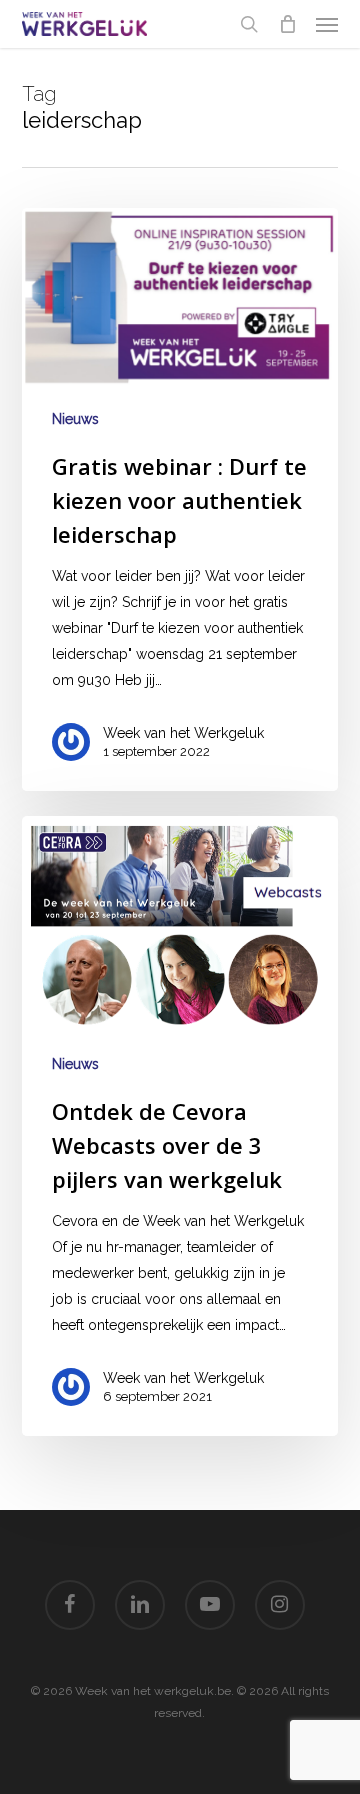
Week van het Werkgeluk (183, 733)
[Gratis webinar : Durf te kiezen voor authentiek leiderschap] (180, 499)
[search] (249, 24)
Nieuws (75, 419)
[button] (327, 24)
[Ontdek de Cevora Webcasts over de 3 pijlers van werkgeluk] (180, 1126)
